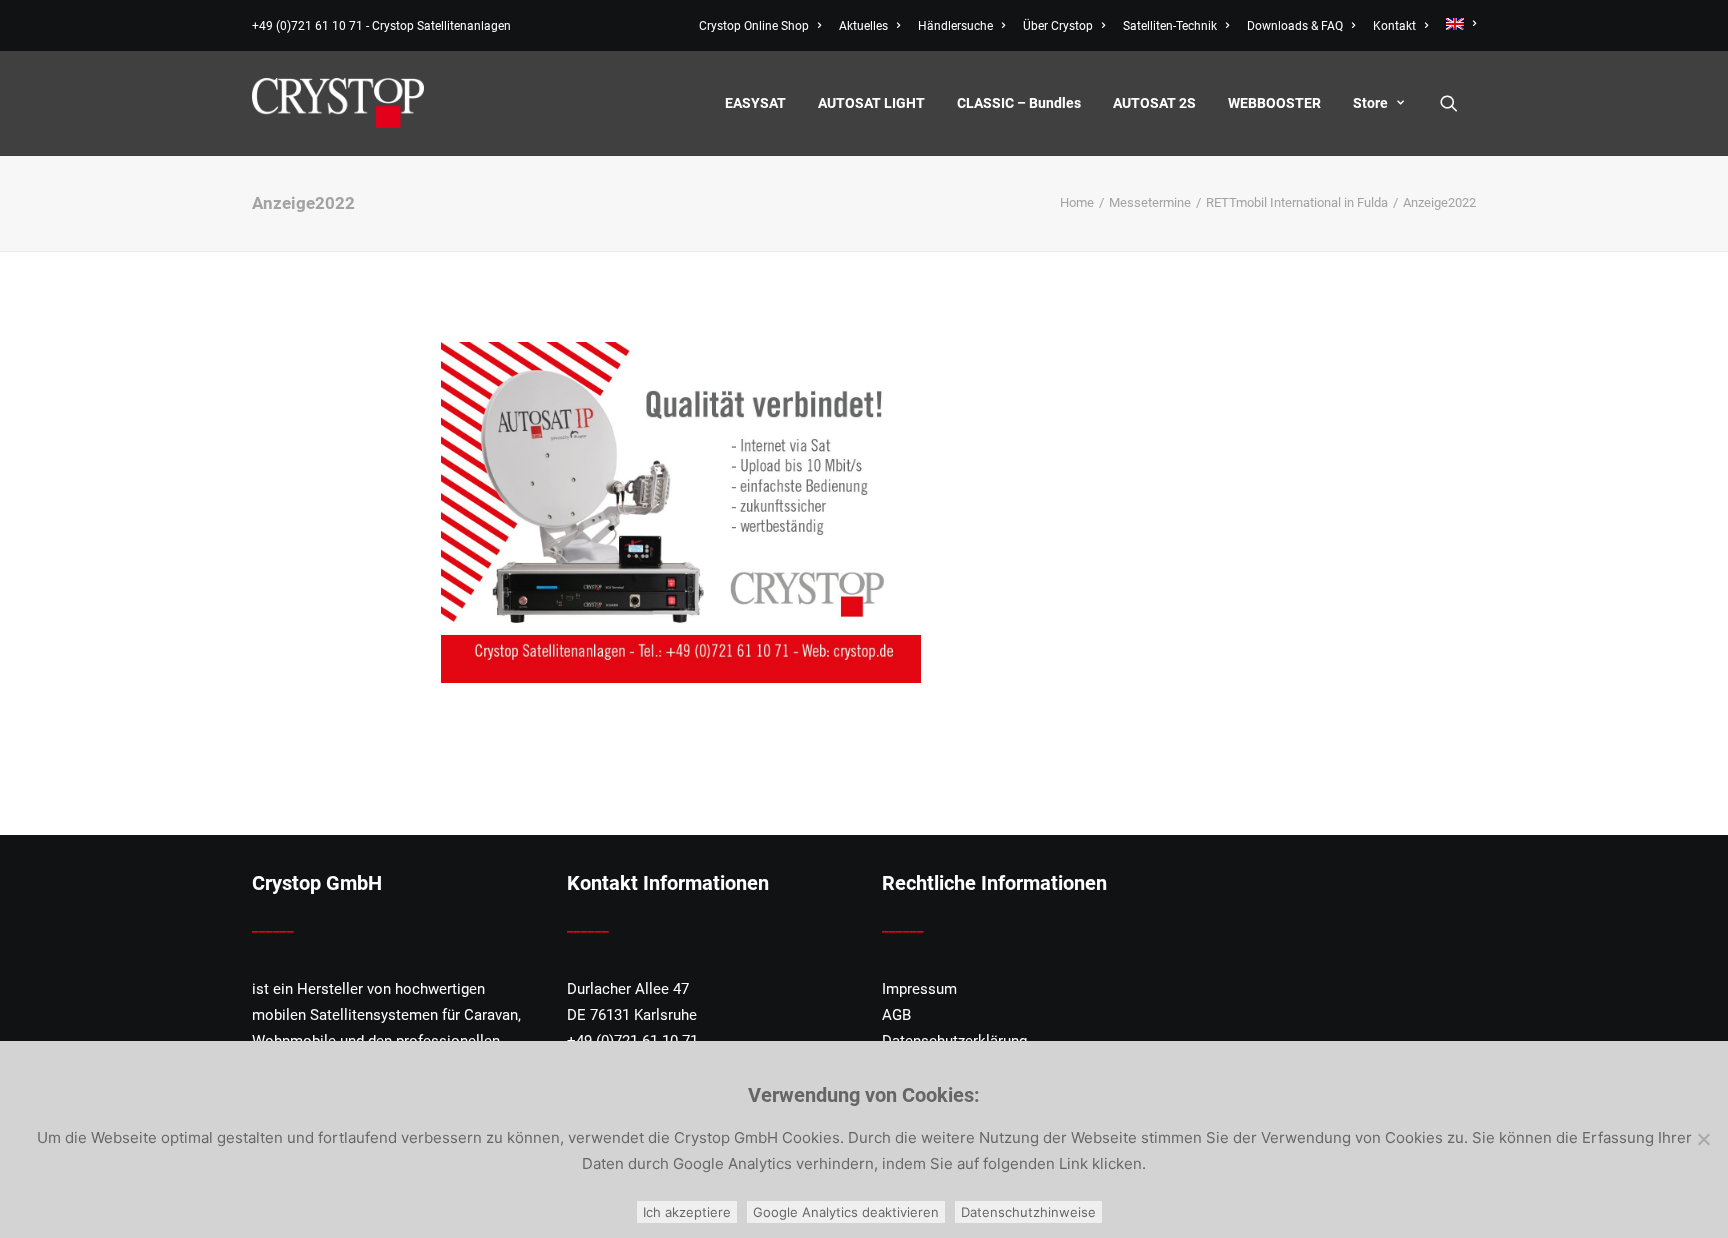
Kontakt (1394, 26)
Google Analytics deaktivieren (846, 1212)
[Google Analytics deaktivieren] (1703, 1139)
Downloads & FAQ (1295, 26)
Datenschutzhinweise (1028, 1212)
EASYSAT (755, 103)
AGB (896, 1015)
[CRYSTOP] (338, 103)
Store (1370, 103)
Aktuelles (863, 26)
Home (1077, 202)
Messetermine (1150, 202)
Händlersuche (955, 26)
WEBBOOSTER (1274, 103)
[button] (1458, 103)
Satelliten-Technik (1170, 26)
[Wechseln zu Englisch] (1457, 24)
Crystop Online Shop (754, 26)
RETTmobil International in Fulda (1297, 202)
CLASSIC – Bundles (1019, 103)
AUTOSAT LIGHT (871, 103)
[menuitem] (763, 26)
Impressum (919, 989)
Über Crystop (1058, 26)
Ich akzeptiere (687, 1212)
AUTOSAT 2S (1154, 103)
